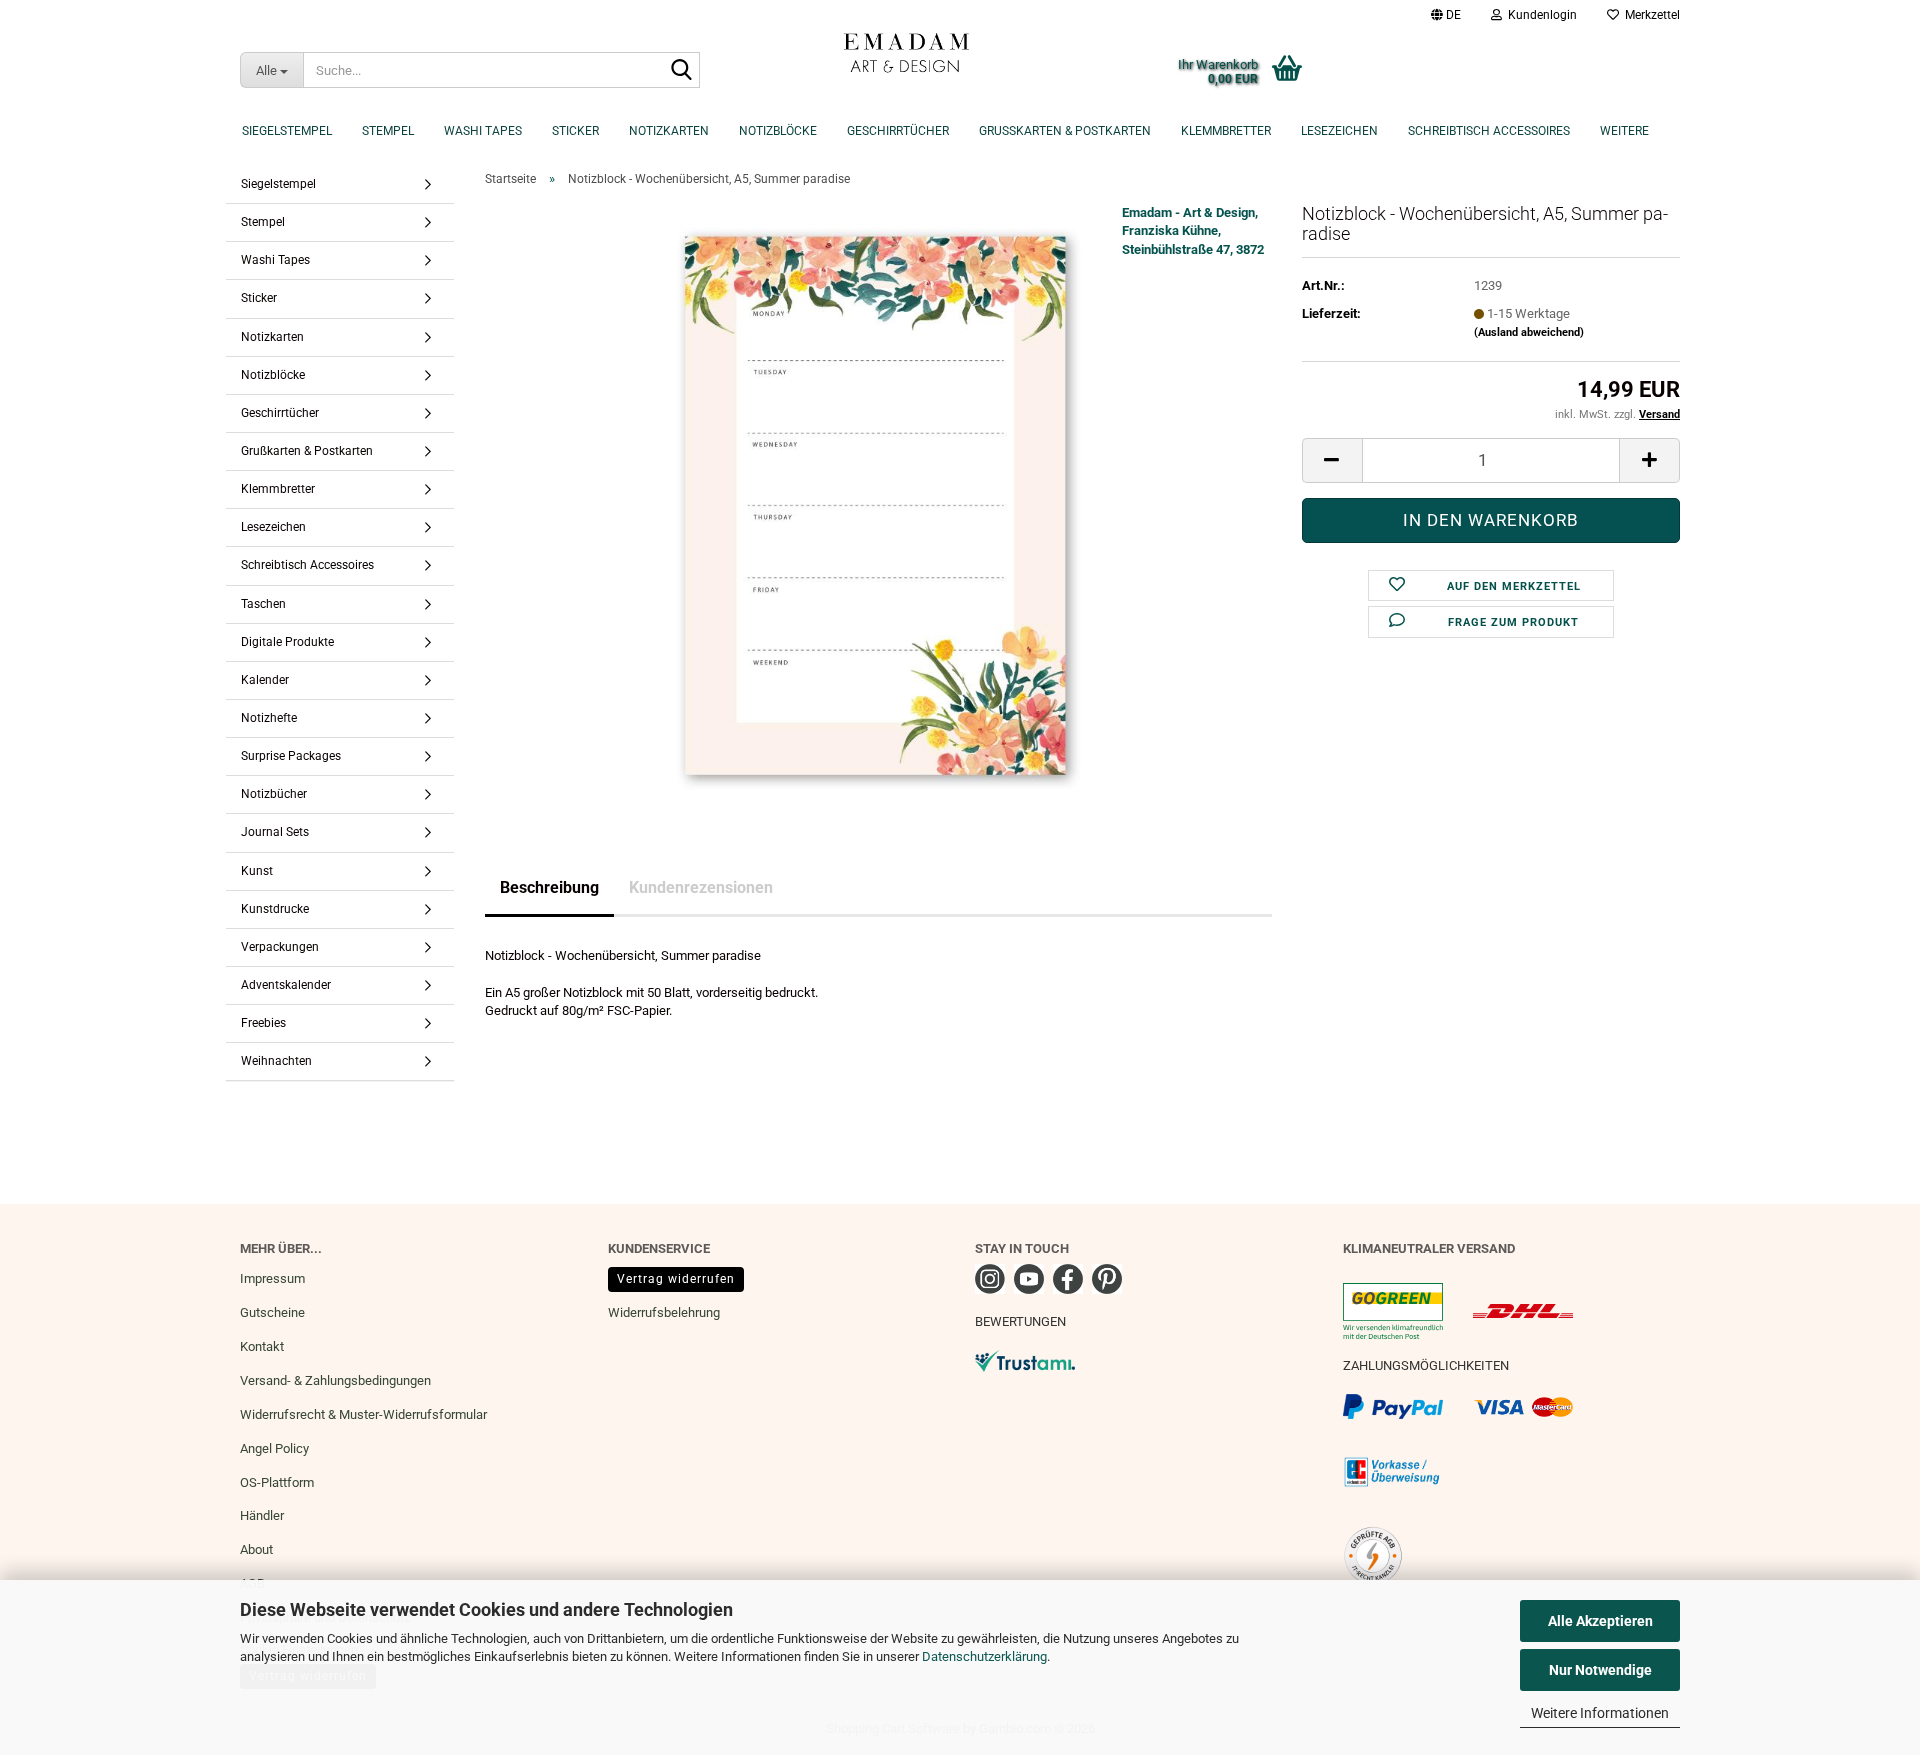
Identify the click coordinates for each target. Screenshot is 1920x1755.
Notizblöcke (778, 131)
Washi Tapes (483, 131)
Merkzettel (1649, 15)
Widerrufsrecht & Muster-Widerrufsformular (363, 1414)
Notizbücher (274, 794)
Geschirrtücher (898, 131)
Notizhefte (269, 718)
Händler (262, 1515)
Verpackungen (280, 947)
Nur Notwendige (1600, 1670)
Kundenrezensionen (701, 887)
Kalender (265, 680)
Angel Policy (274, 1448)
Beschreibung (549, 887)
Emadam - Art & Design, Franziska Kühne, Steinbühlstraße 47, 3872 (1193, 231)
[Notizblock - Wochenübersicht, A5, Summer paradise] (879, 502)
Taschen (263, 604)
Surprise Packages (291, 756)
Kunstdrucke (275, 909)
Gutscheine (272, 1312)
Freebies (263, 1023)
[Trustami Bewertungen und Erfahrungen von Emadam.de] (1025, 1359)
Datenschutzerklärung (984, 1656)
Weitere (1624, 131)
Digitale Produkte (287, 642)
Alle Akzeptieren (1600, 1621)
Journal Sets (275, 832)
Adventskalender (286, 985)
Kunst (257, 871)
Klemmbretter (1226, 131)
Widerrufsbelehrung (664, 1312)
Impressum (272, 1278)
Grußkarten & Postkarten (1065, 131)
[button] (1446, 15)
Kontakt (262, 1346)
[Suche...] (681, 71)
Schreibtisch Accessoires (1489, 131)
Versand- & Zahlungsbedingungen (335, 1380)
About (256, 1549)
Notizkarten (669, 131)
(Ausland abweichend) (1529, 332)
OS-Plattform (277, 1482)
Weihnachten (276, 1061)
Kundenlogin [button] (1539, 15)
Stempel (388, 131)
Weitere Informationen (1600, 1713)
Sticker (575, 131)
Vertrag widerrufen (676, 1279)
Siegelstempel (287, 131)
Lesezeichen (1339, 131)
